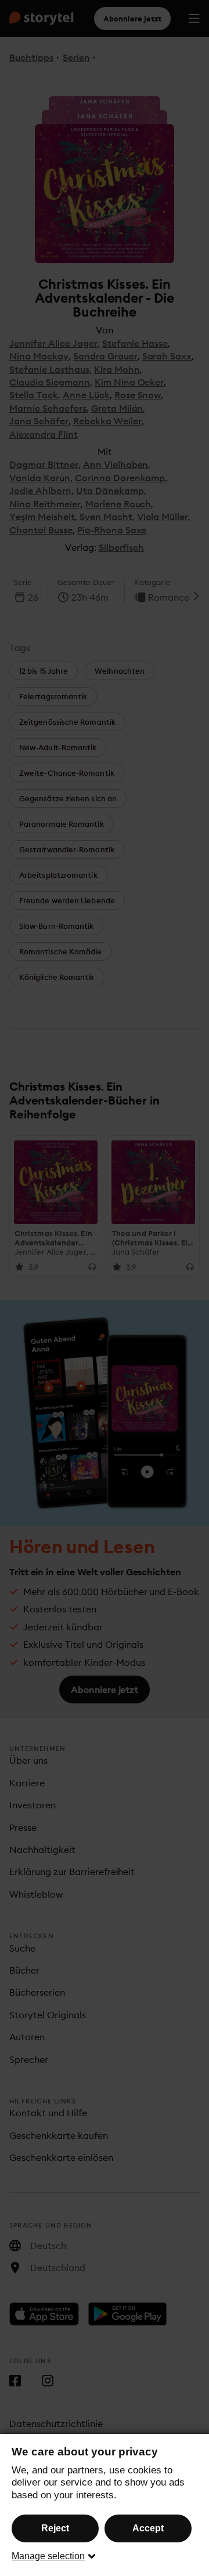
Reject (55, 2528)
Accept (148, 2528)
